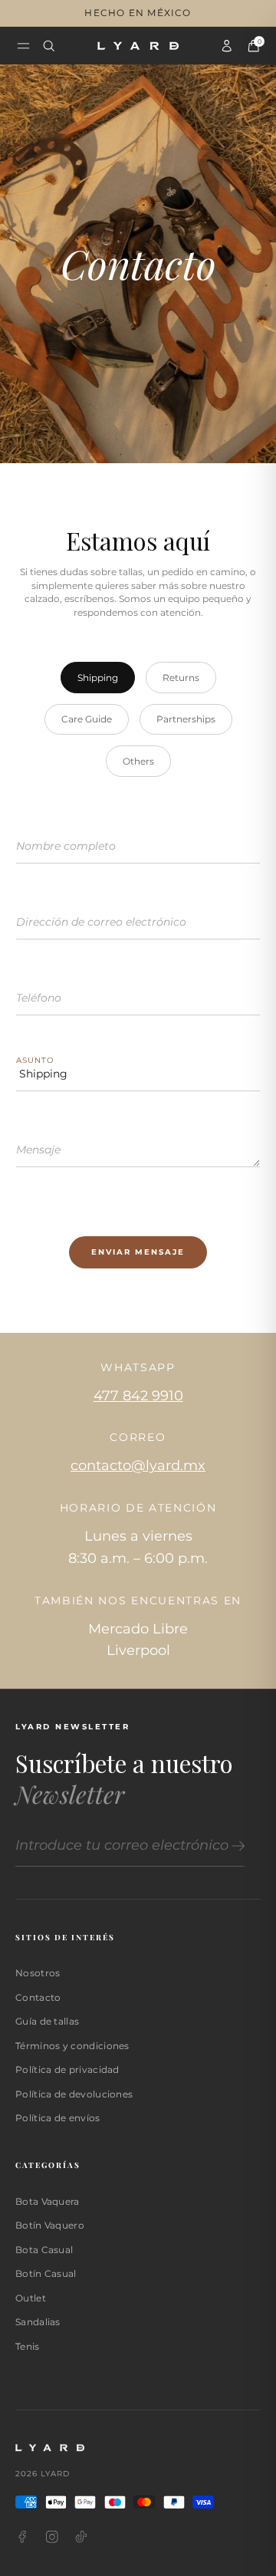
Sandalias (38, 2322)
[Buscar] (49, 46)
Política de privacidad (67, 2069)
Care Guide (87, 719)
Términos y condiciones (72, 2046)
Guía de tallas (47, 2021)
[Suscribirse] (236, 1846)
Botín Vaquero (50, 2225)
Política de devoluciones (74, 2094)
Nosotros (38, 1973)
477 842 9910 (138, 1396)
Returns (181, 678)
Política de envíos (58, 2118)
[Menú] (23, 46)
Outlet (31, 2298)
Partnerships (186, 719)
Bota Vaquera (48, 2201)
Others (138, 761)
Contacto (38, 1997)
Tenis (28, 2346)
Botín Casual (46, 2273)
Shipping (98, 678)
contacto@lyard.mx (138, 1466)
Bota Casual (44, 2250)
